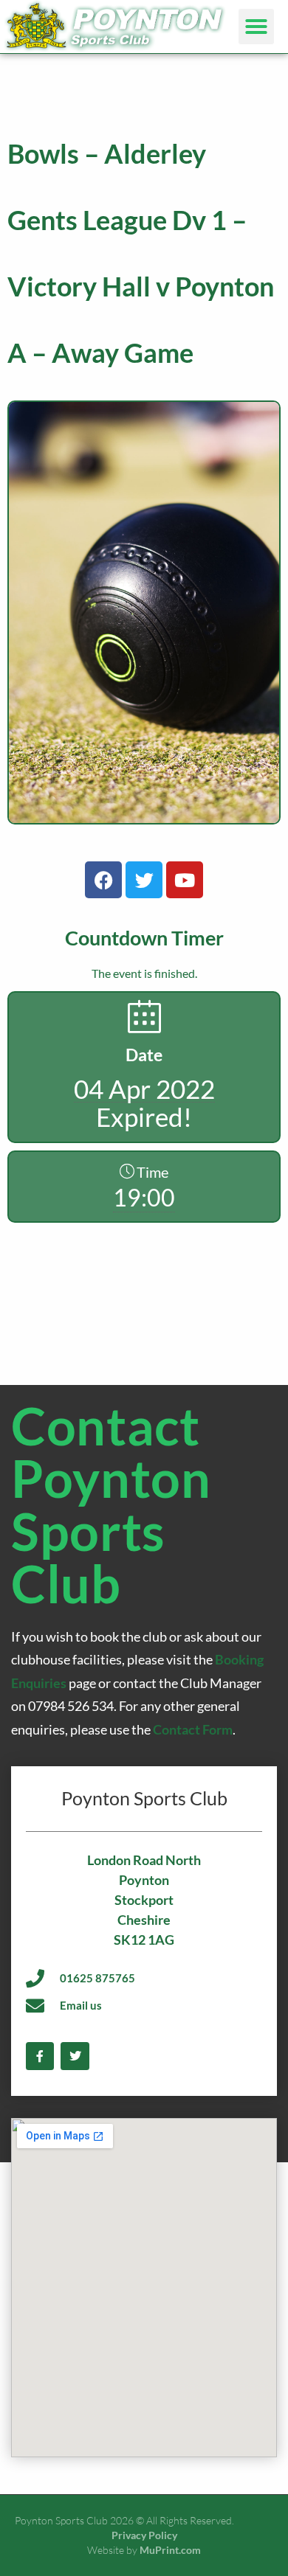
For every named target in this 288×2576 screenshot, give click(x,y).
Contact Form (193, 1729)
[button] (256, 27)
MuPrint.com (170, 2550)
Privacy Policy (144, 2535)
